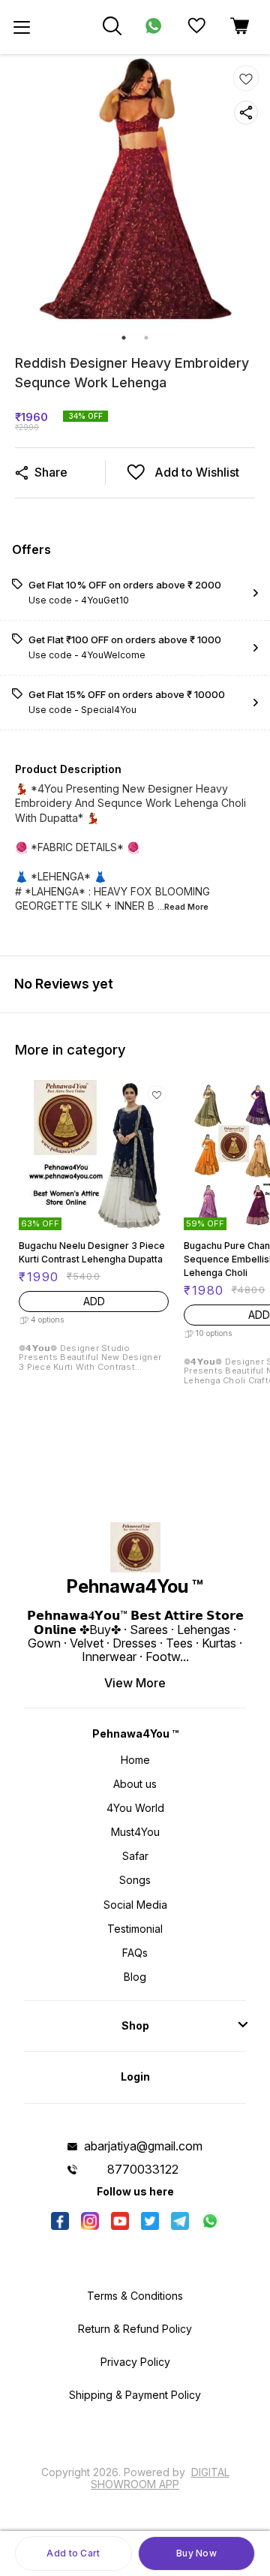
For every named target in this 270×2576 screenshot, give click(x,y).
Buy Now (196, 2553)
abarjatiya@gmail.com (143, 2146)
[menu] (22, 27)
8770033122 (143, 2169)
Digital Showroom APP (160, 2478)
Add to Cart (73, 2553)
